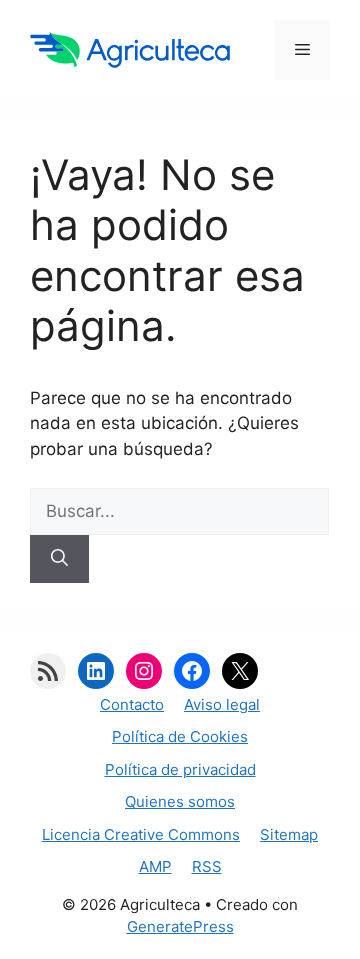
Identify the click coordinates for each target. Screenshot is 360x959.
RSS (207, 866)
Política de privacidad (180, 769)
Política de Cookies (180, 736)
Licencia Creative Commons (141, 834)
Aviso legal (222, 704)
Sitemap (289, 834)
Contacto (132, 704)
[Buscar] (59, 559)
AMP (155, 866)
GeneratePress (180, 926)
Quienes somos (180, 801)
